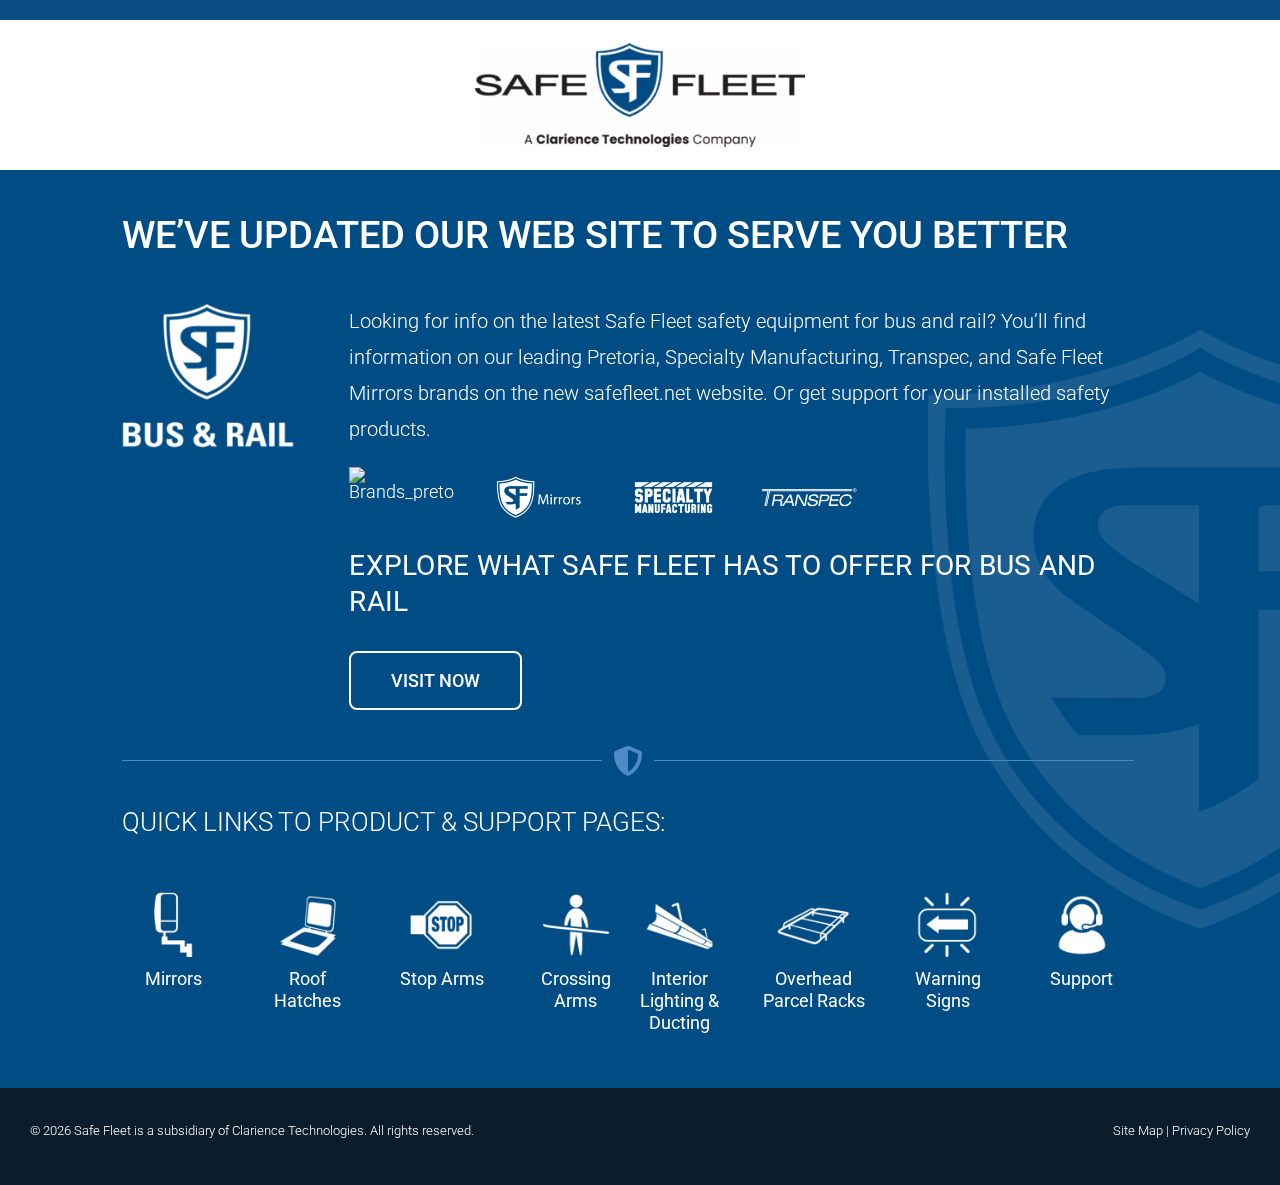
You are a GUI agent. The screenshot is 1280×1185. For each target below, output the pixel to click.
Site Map (1138, 1130)
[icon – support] (1081, 891)
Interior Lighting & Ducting (679, 1000)
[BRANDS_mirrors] (538, 475)
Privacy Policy (1211, 1130)
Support (1081, 978)
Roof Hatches (307, 989)
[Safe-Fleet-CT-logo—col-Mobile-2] (640, 51)
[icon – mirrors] (173, 891)
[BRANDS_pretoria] (402, 475)
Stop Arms (442, 978)
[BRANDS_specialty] (674, 475)
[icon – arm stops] (441, 891)
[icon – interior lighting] (679, 891)
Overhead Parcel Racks (814, 989)
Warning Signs (948, 989)
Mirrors (173, 978)
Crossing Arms (576, 989)
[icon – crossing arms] (575, 891)
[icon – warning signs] (947, 891)
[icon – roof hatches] (307, 891)
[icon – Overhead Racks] (813, 891)
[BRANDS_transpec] (809, 475)
